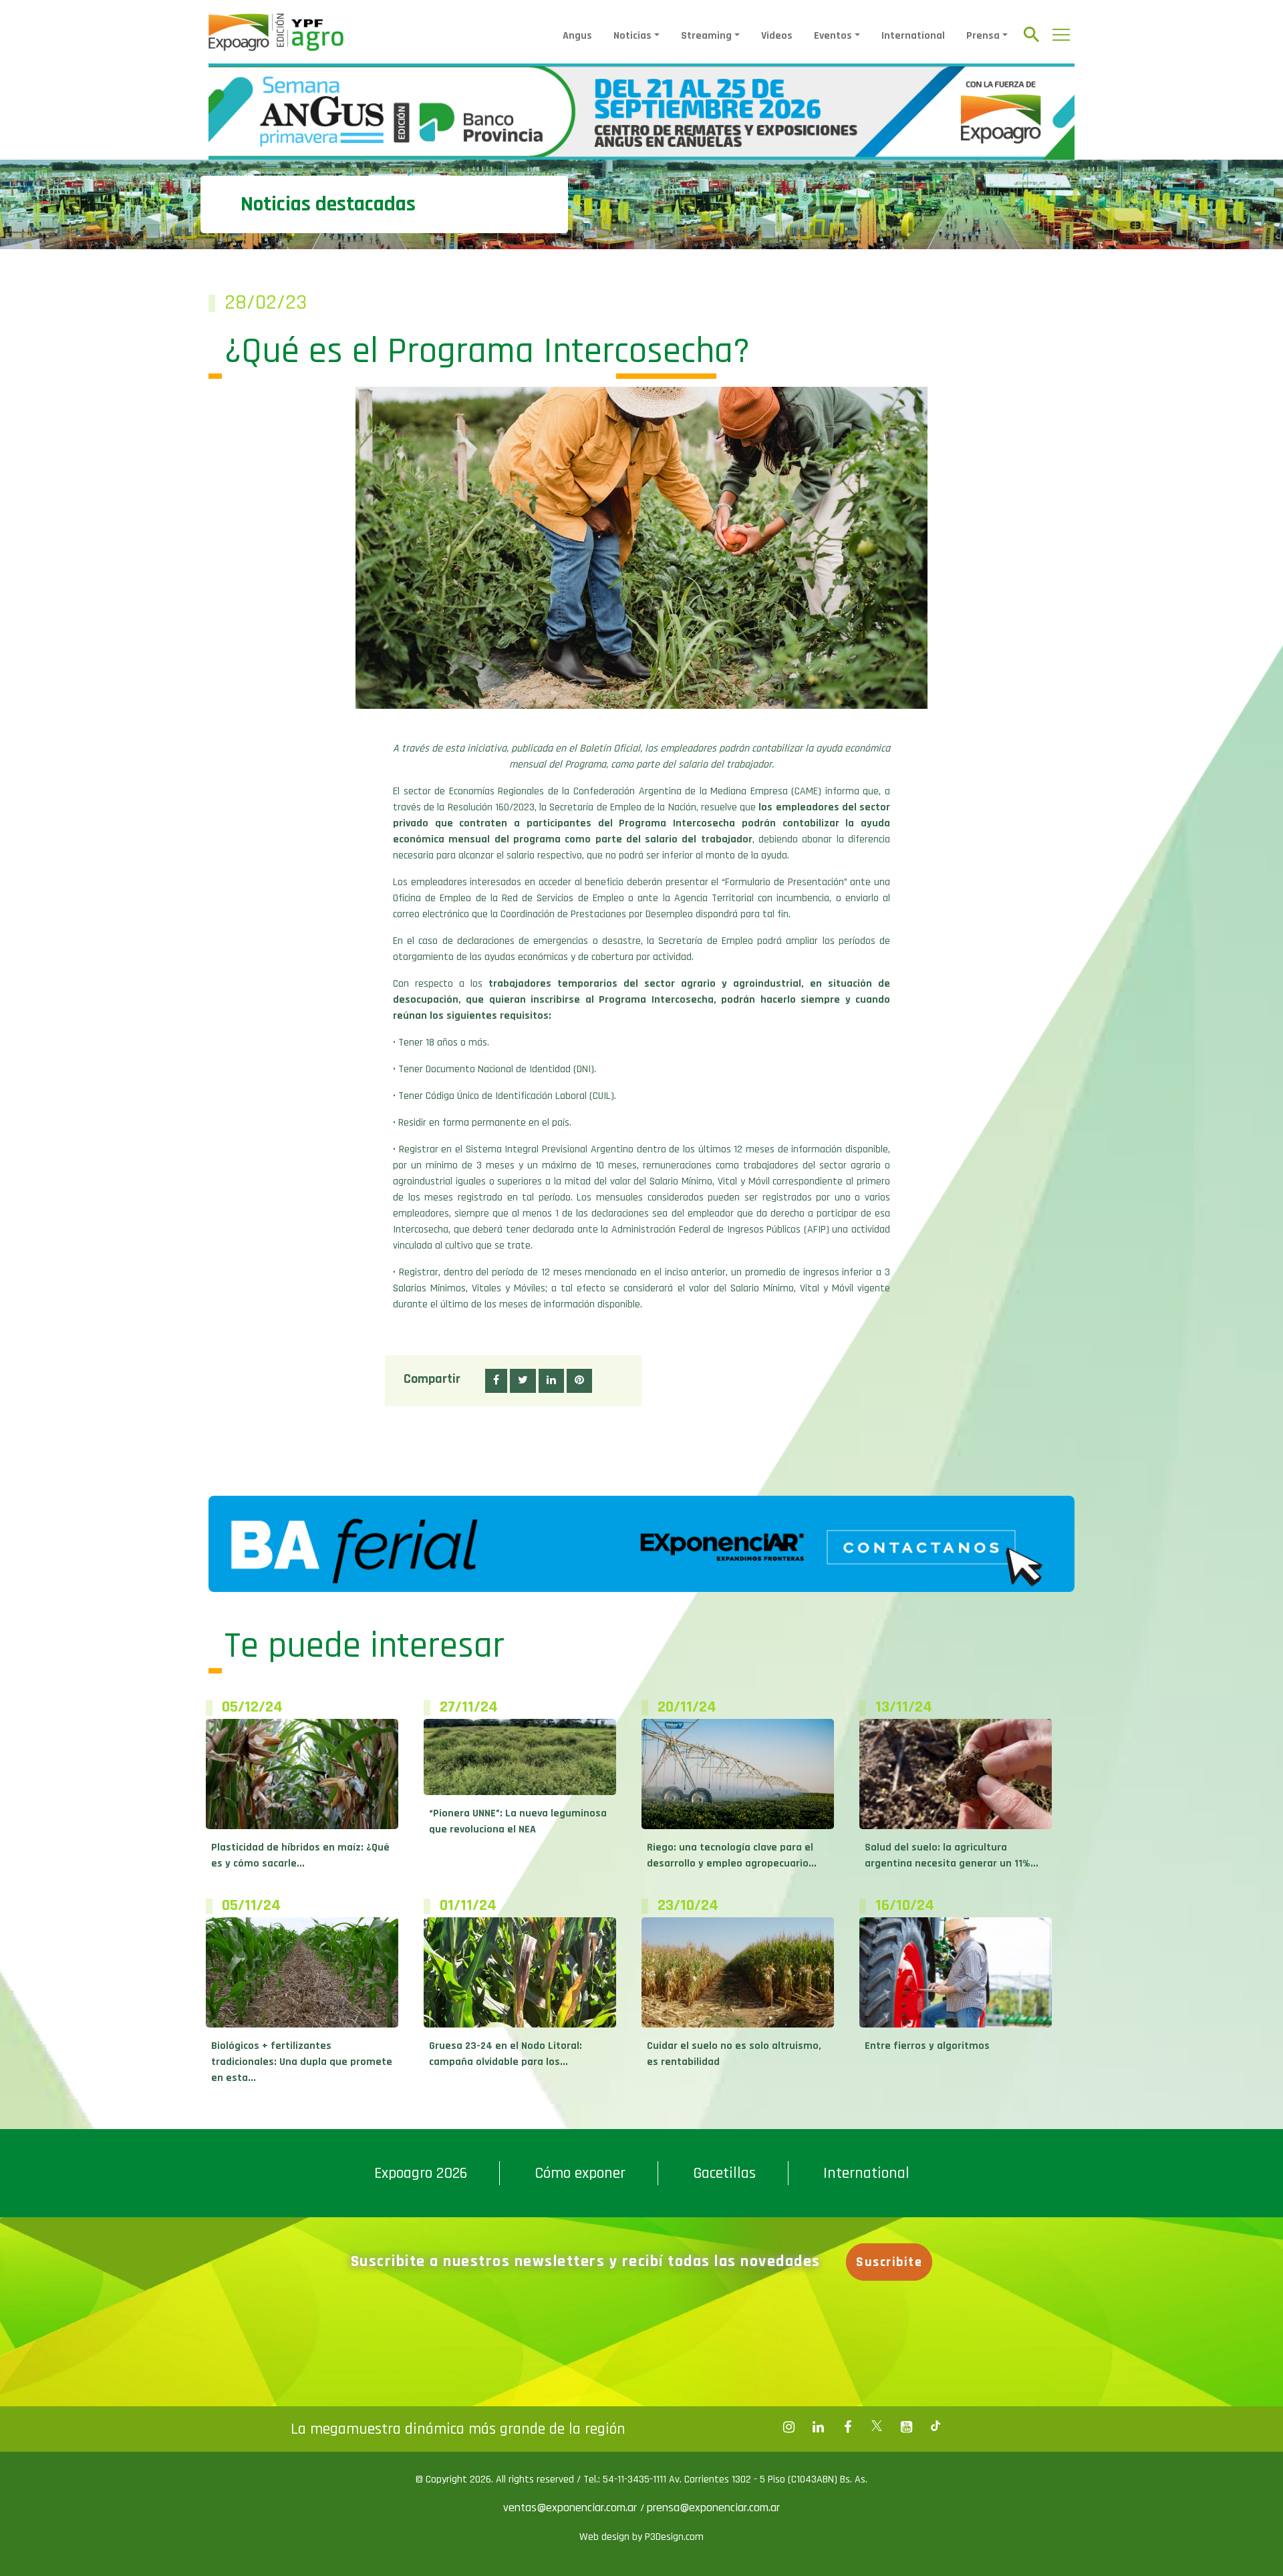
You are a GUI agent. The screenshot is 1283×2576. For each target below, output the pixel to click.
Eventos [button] (833, 36)
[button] (496, 1381)
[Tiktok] (936, 2427)
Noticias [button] (632, 36)
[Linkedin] (818, 2427)
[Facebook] (789, 2427)
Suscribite (889, 2262)
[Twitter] (877, 2427)
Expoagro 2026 (421, 2173)
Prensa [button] (983, 36)
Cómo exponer (580, 2173)
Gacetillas (724, 2173)
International (913, 36)
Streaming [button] (706, 36)
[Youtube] (906, 2427)
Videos (777, 36)
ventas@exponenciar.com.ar (572, 2508)
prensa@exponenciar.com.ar (713, 2508)
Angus (577, 36)
